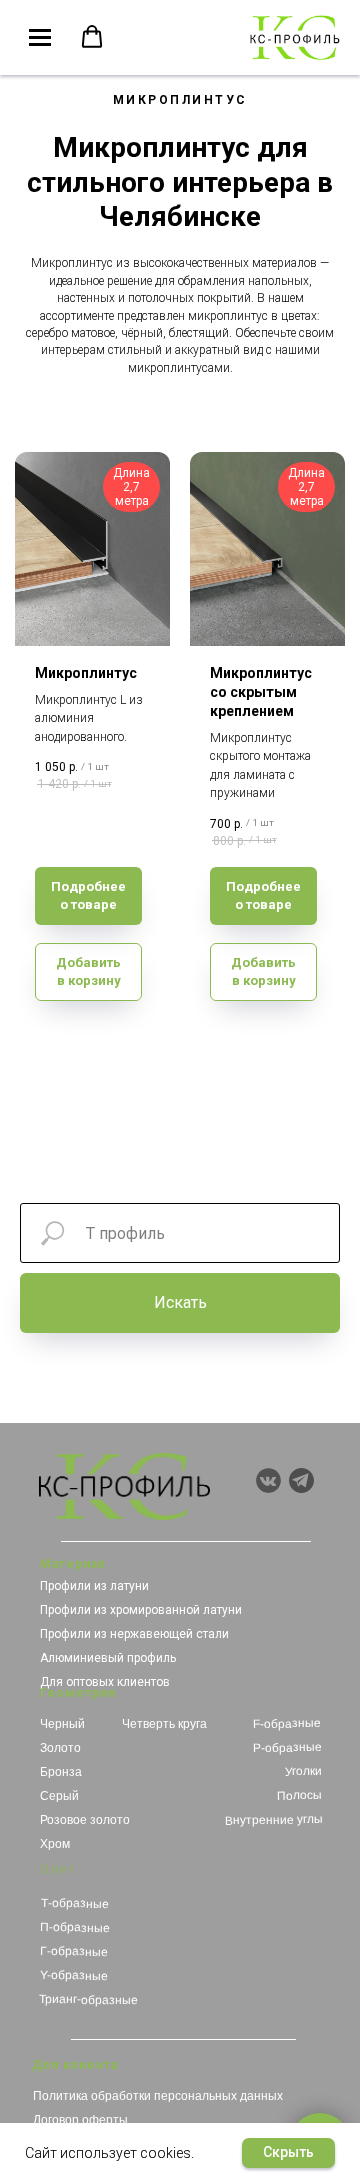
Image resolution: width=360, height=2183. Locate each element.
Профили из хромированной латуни (141, 1610)
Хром (55, 1844)
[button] (92, 37)
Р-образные (286, 1747)
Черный (62, 1724)
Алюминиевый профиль (108, 1658)
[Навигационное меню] (40, 38)
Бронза (61, 1772)
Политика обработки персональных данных (158, 2096)
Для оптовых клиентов (105, 1682)
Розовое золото (85, 1820)
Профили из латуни (94, 1586)
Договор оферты (80, 2120)
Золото (60, 1748)
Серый (59, 1796)
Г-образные (74, 1951)
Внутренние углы (274, 1820)
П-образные (75, 1927)
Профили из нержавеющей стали (134, 1634)
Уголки (303, 1771)
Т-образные (75, 1903)
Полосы (299, 1795)
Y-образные (73, 1975)
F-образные (287, 1723)
